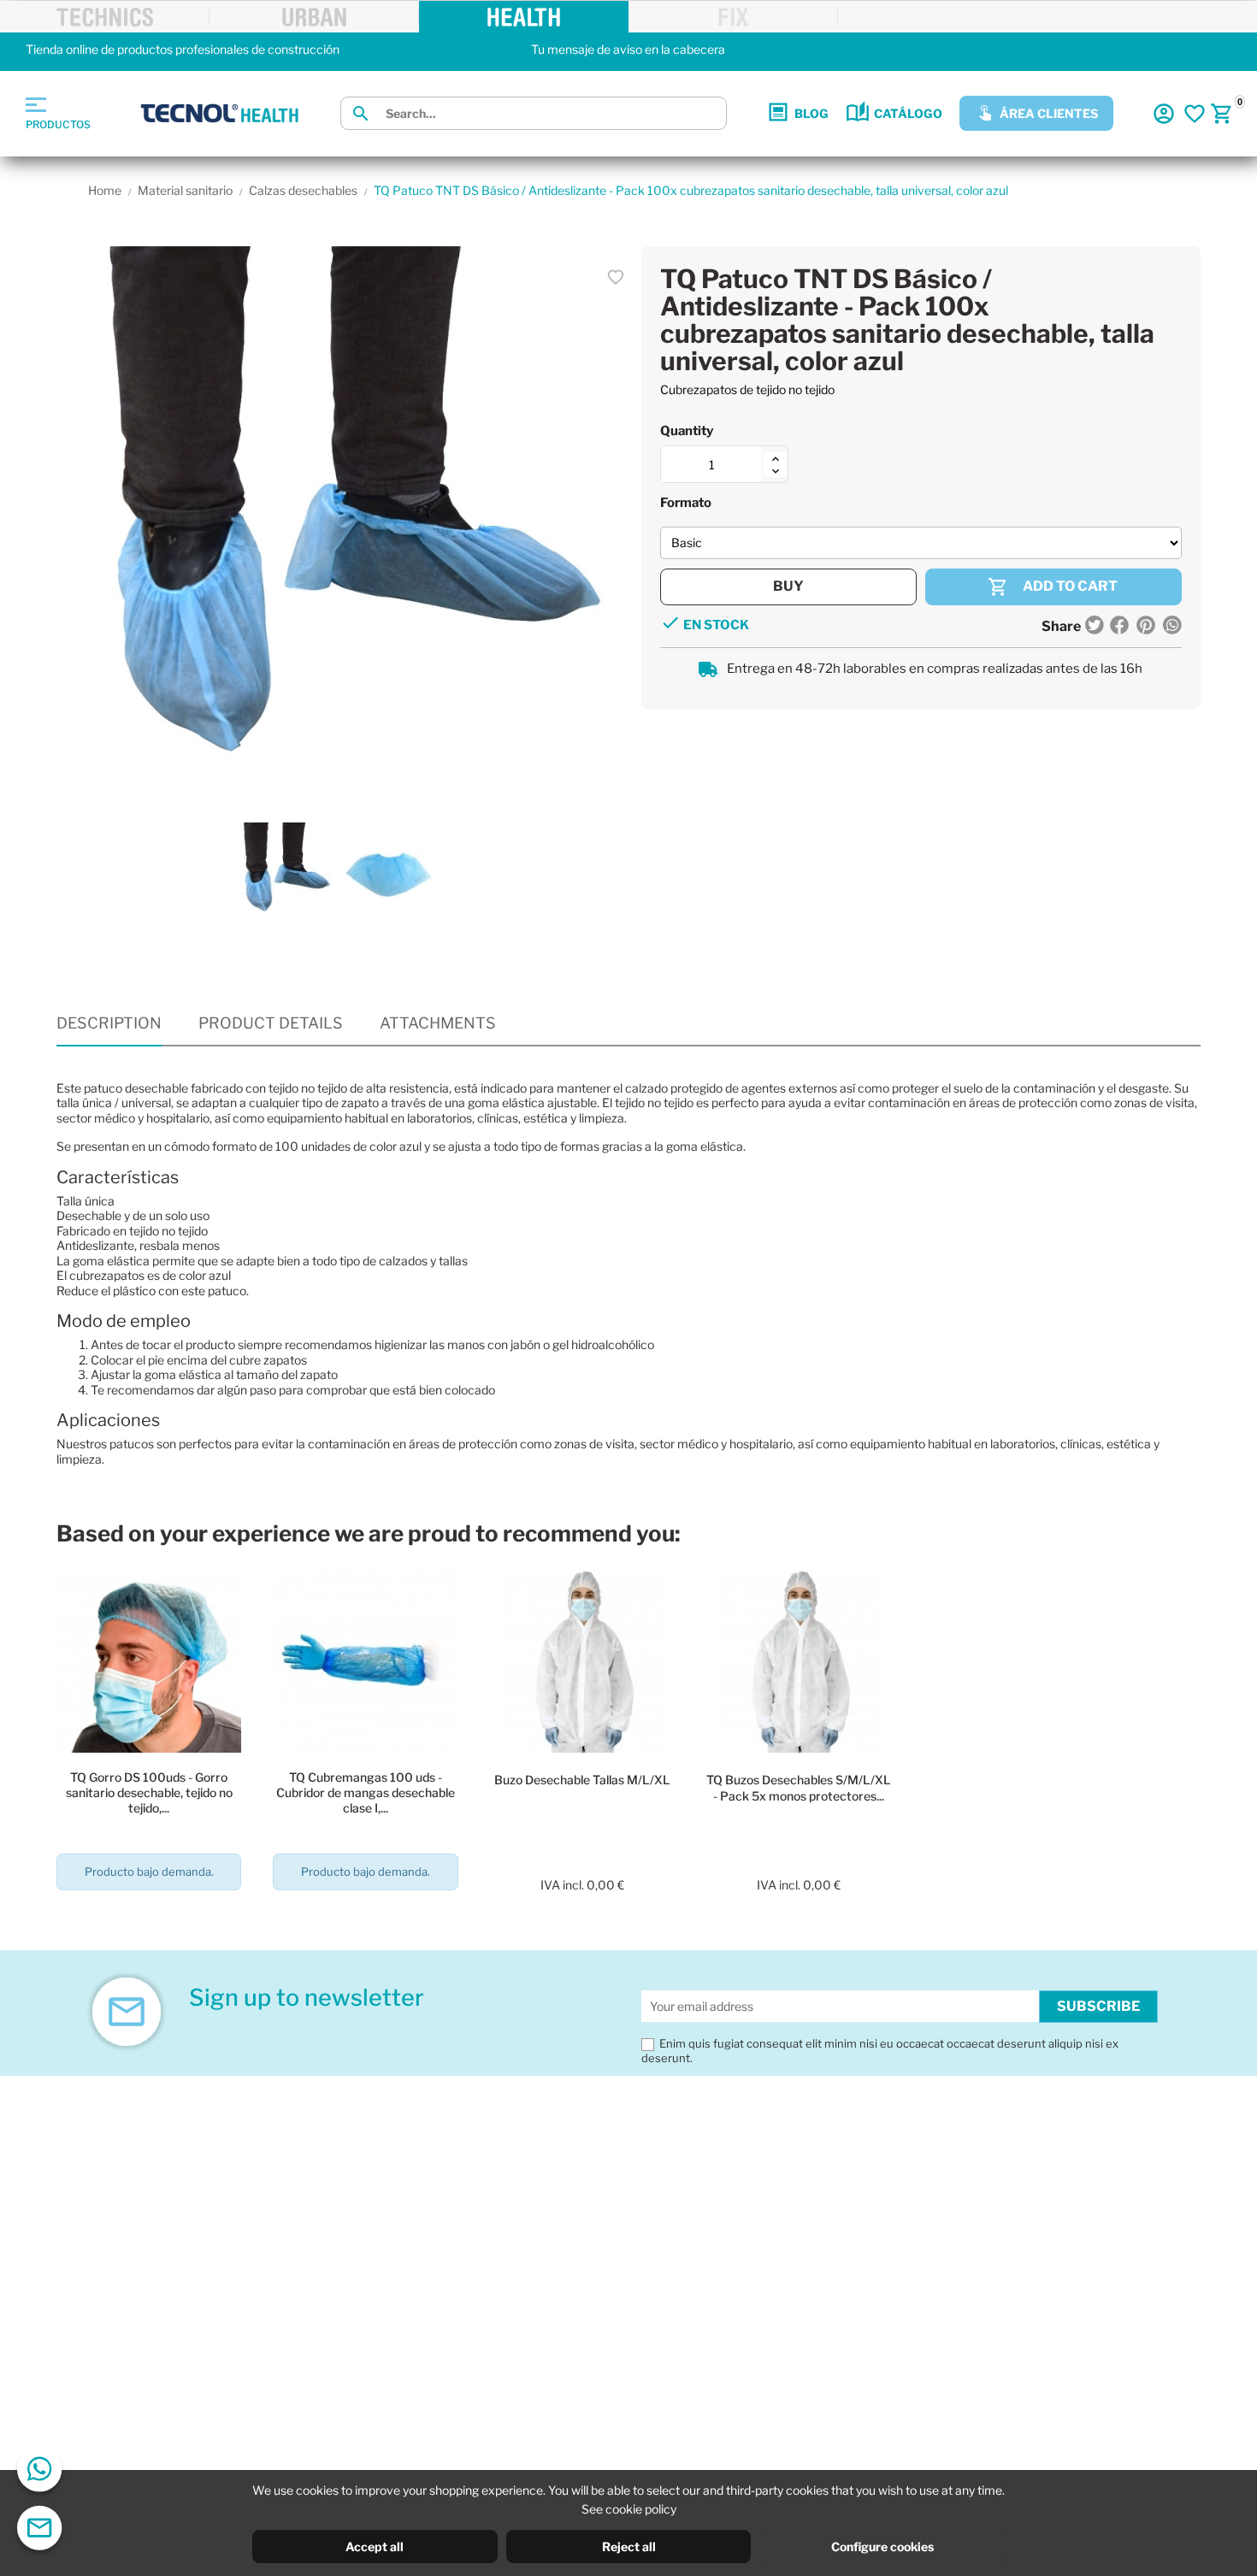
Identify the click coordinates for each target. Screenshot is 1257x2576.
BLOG (811, 113)
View (149, 1920)
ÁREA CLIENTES (1049, 113)
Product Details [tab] (271, 1023)
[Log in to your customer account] (1164, 114)
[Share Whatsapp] (1171, 627)
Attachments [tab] (438, 1023)
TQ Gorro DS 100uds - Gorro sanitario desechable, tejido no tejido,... (149, 1792)
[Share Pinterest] (1146, 627)
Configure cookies (882, 2547)
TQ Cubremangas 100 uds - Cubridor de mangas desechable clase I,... (366, 1792)
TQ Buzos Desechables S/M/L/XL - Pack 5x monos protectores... (799, 1787)
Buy (788, 586)
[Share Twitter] (1095, 627)
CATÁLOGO (908, 113)
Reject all (629, 2547)
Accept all (375, 2547)
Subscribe (1098, 2006)
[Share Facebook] (1119, 627)
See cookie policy (629, 2509)
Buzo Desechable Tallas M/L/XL (582, 1780)
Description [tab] (109, 1023)
